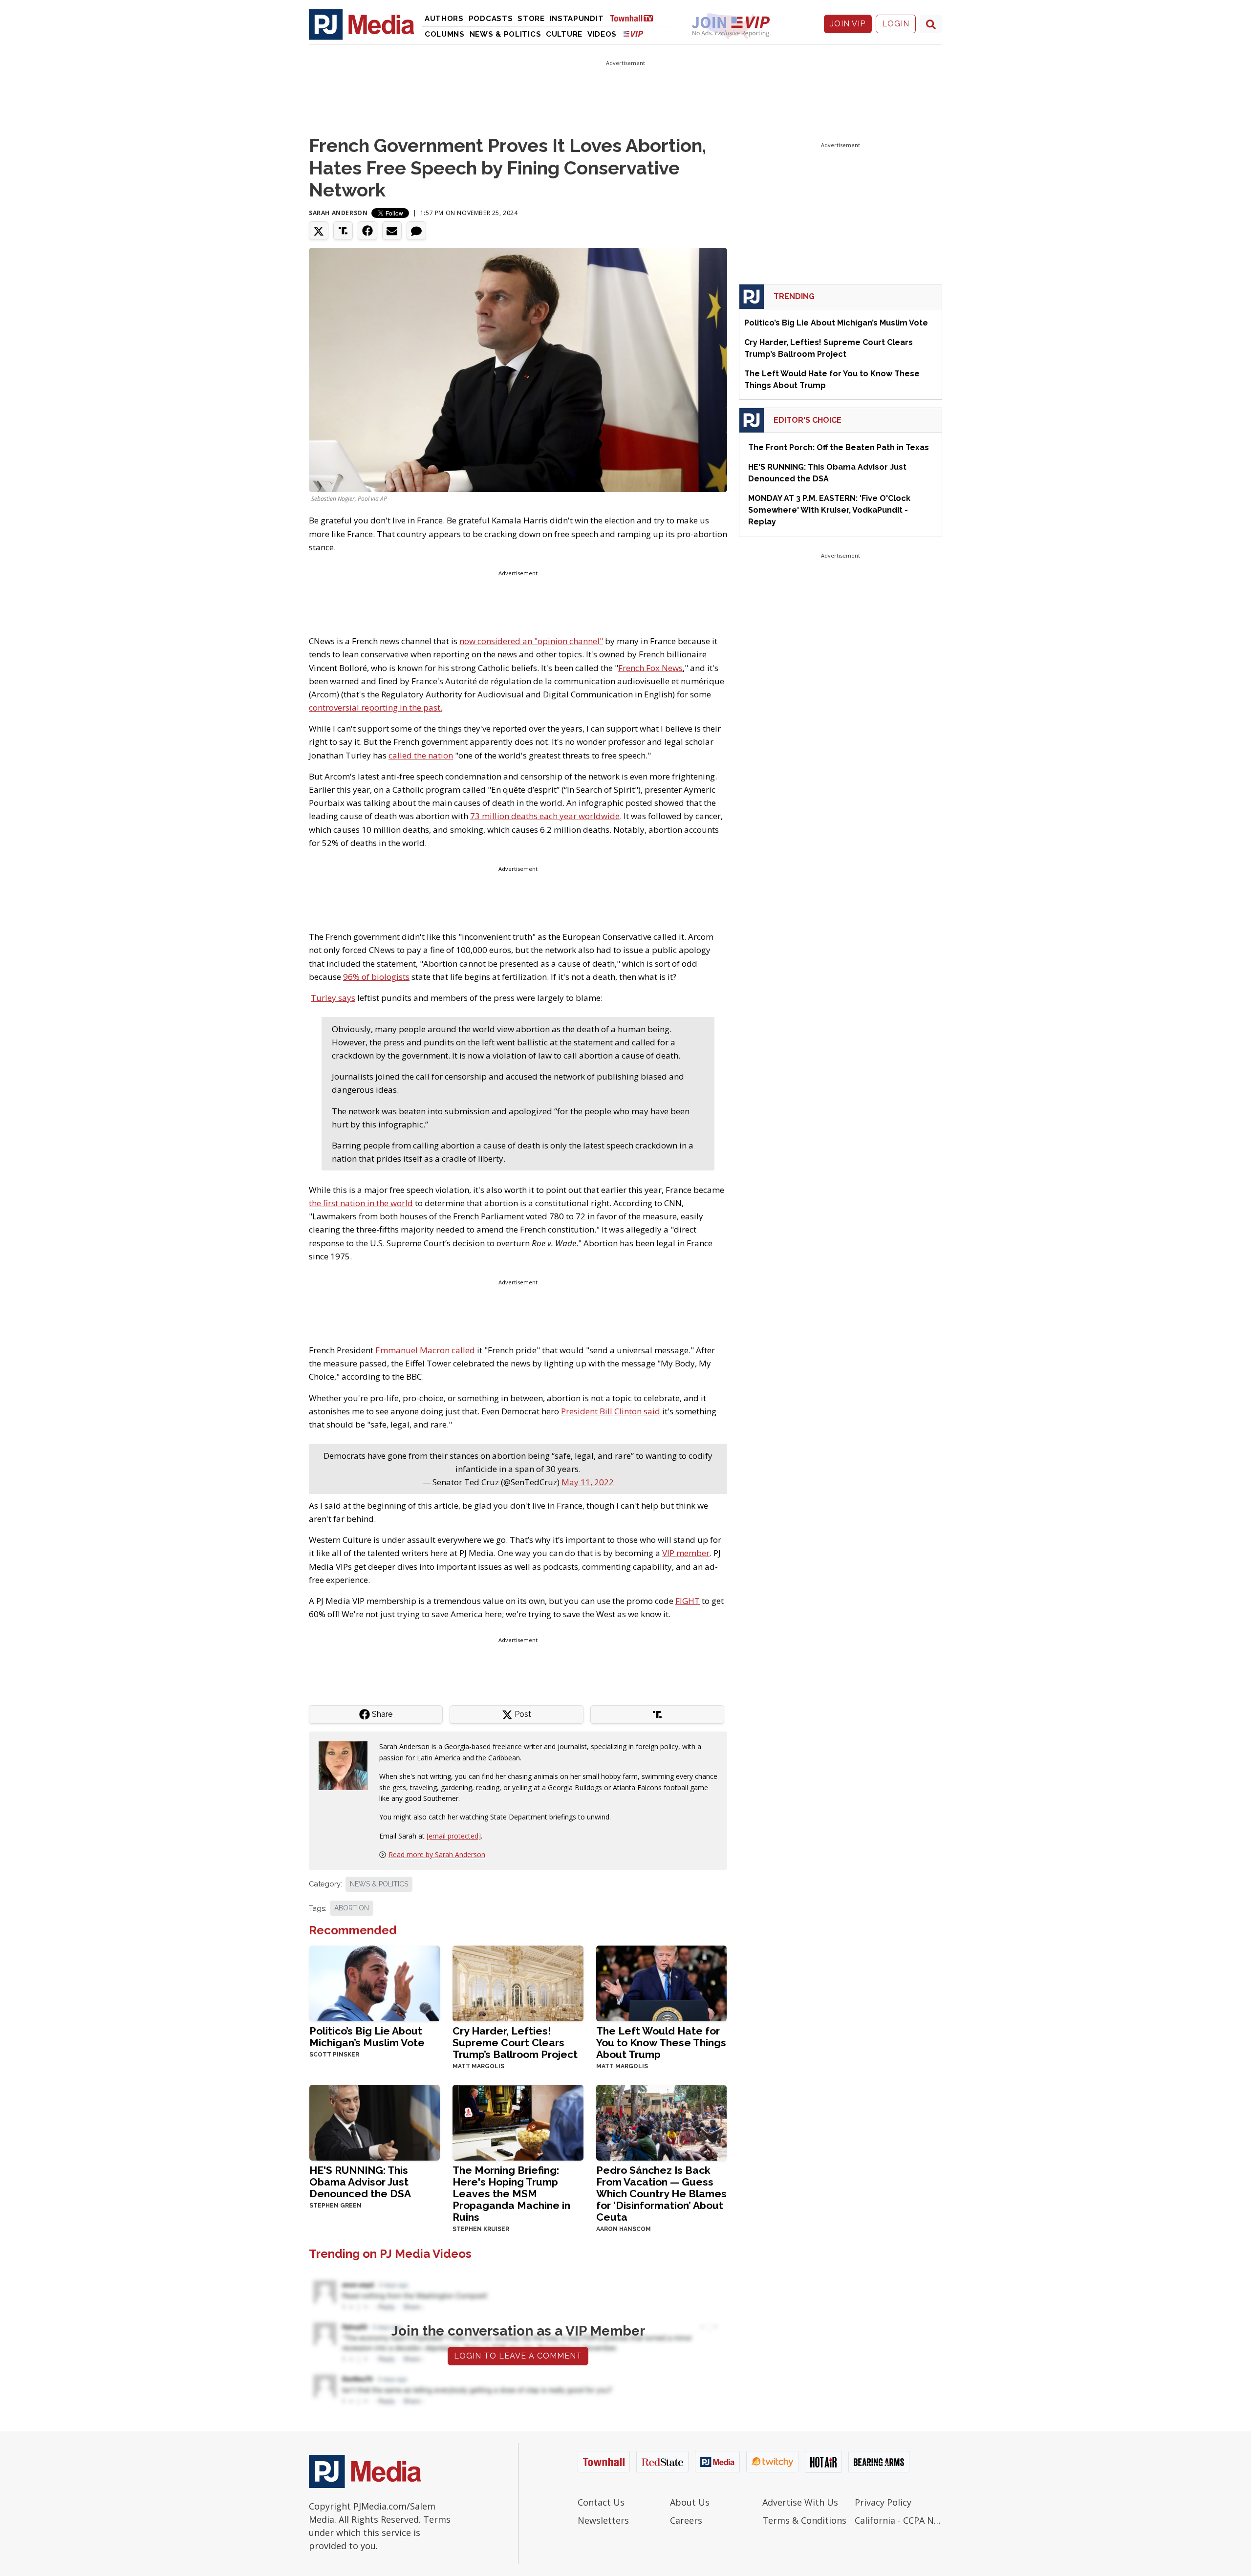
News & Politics (506, 34)
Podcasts (491, 19)
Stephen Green (335, 2206)
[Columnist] (347, 1765)
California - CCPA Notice (898, 2520)
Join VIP (848, 24)
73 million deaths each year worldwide (545, 816)
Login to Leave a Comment (518, 2356)
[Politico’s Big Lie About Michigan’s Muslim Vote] (375, 1982)
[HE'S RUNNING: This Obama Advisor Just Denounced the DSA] (375, 2122)
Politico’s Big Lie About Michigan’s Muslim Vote (367, 2037)
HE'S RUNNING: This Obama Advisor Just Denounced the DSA (360, 2182)
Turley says (333, 998)
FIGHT (688, 1601)
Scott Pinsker (334, 2055)
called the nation (421, 755)
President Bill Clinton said (611, 1411)
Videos (602, 34)
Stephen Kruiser (481, 2229)
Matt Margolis (478, 2066)
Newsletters (603, 2520)
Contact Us (601, 2502)
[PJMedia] (362, 24)
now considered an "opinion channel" (531, 641)
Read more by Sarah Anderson (437, 1854)
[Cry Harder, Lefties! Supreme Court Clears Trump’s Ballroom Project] (518, 1982)
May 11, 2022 (588, 1482)
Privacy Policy (883, 2502)
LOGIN (896, 24)
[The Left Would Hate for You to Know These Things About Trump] (661, 1982)
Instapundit (577, 19)
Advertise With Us (800, 2502)
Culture (564, 34)
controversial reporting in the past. (376, 707)
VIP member (686, 1553)
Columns (445, 34)
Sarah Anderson (338, 213)
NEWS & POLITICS (379, 1884)
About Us (690, 2502)
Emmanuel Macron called (425, 1350)
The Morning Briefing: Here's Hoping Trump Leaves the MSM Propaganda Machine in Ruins (511, 2194)
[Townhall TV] (635, 18)
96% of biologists (376, 977)
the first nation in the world (361, 1203)
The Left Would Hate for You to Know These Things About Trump (661, 2043)
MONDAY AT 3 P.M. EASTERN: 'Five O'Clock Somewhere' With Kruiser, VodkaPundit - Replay (829, 510)
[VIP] (633, 33)
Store (531, 19)
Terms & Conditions (804, 2520)
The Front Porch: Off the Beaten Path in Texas (839, 447)
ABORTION (352, 1908)
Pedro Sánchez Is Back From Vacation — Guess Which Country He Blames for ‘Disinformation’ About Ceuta (661, 2194)
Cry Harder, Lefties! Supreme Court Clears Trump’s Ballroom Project (515, 2043)
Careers (686, 2520)
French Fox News (650, 668)
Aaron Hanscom (624, 2229)
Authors (444, 19)
